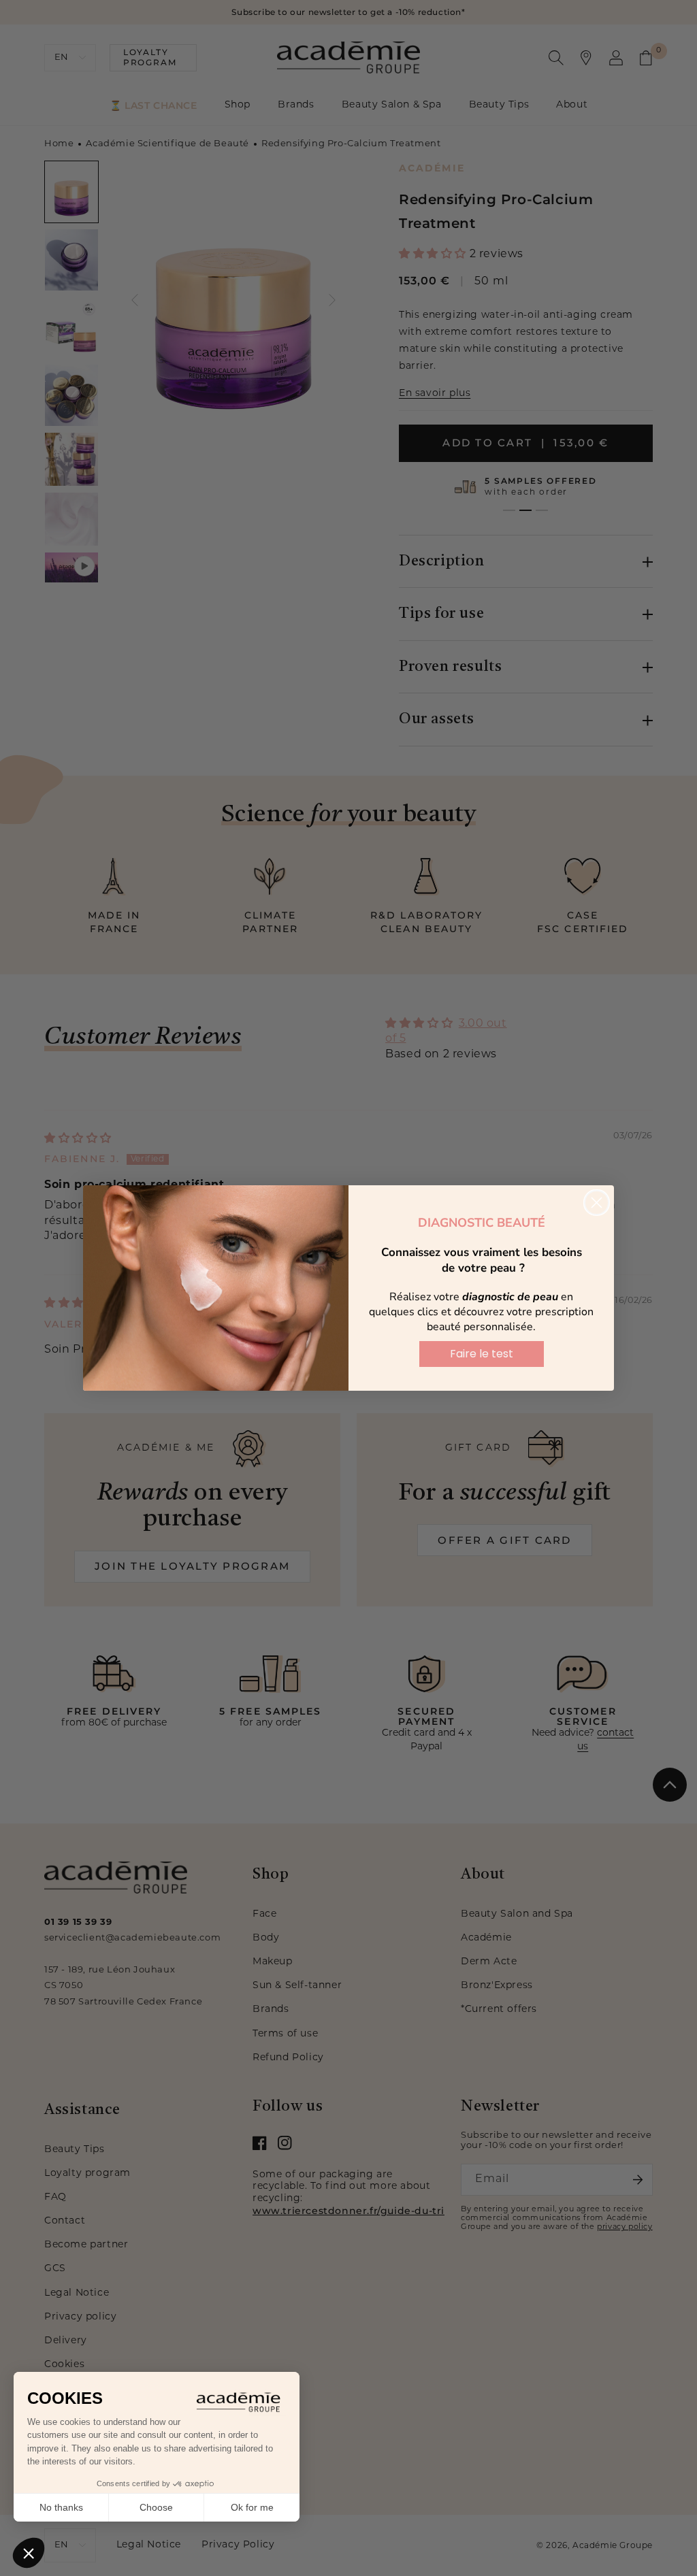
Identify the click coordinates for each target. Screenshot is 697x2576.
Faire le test (482, 1354)
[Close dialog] (597, 1203)
